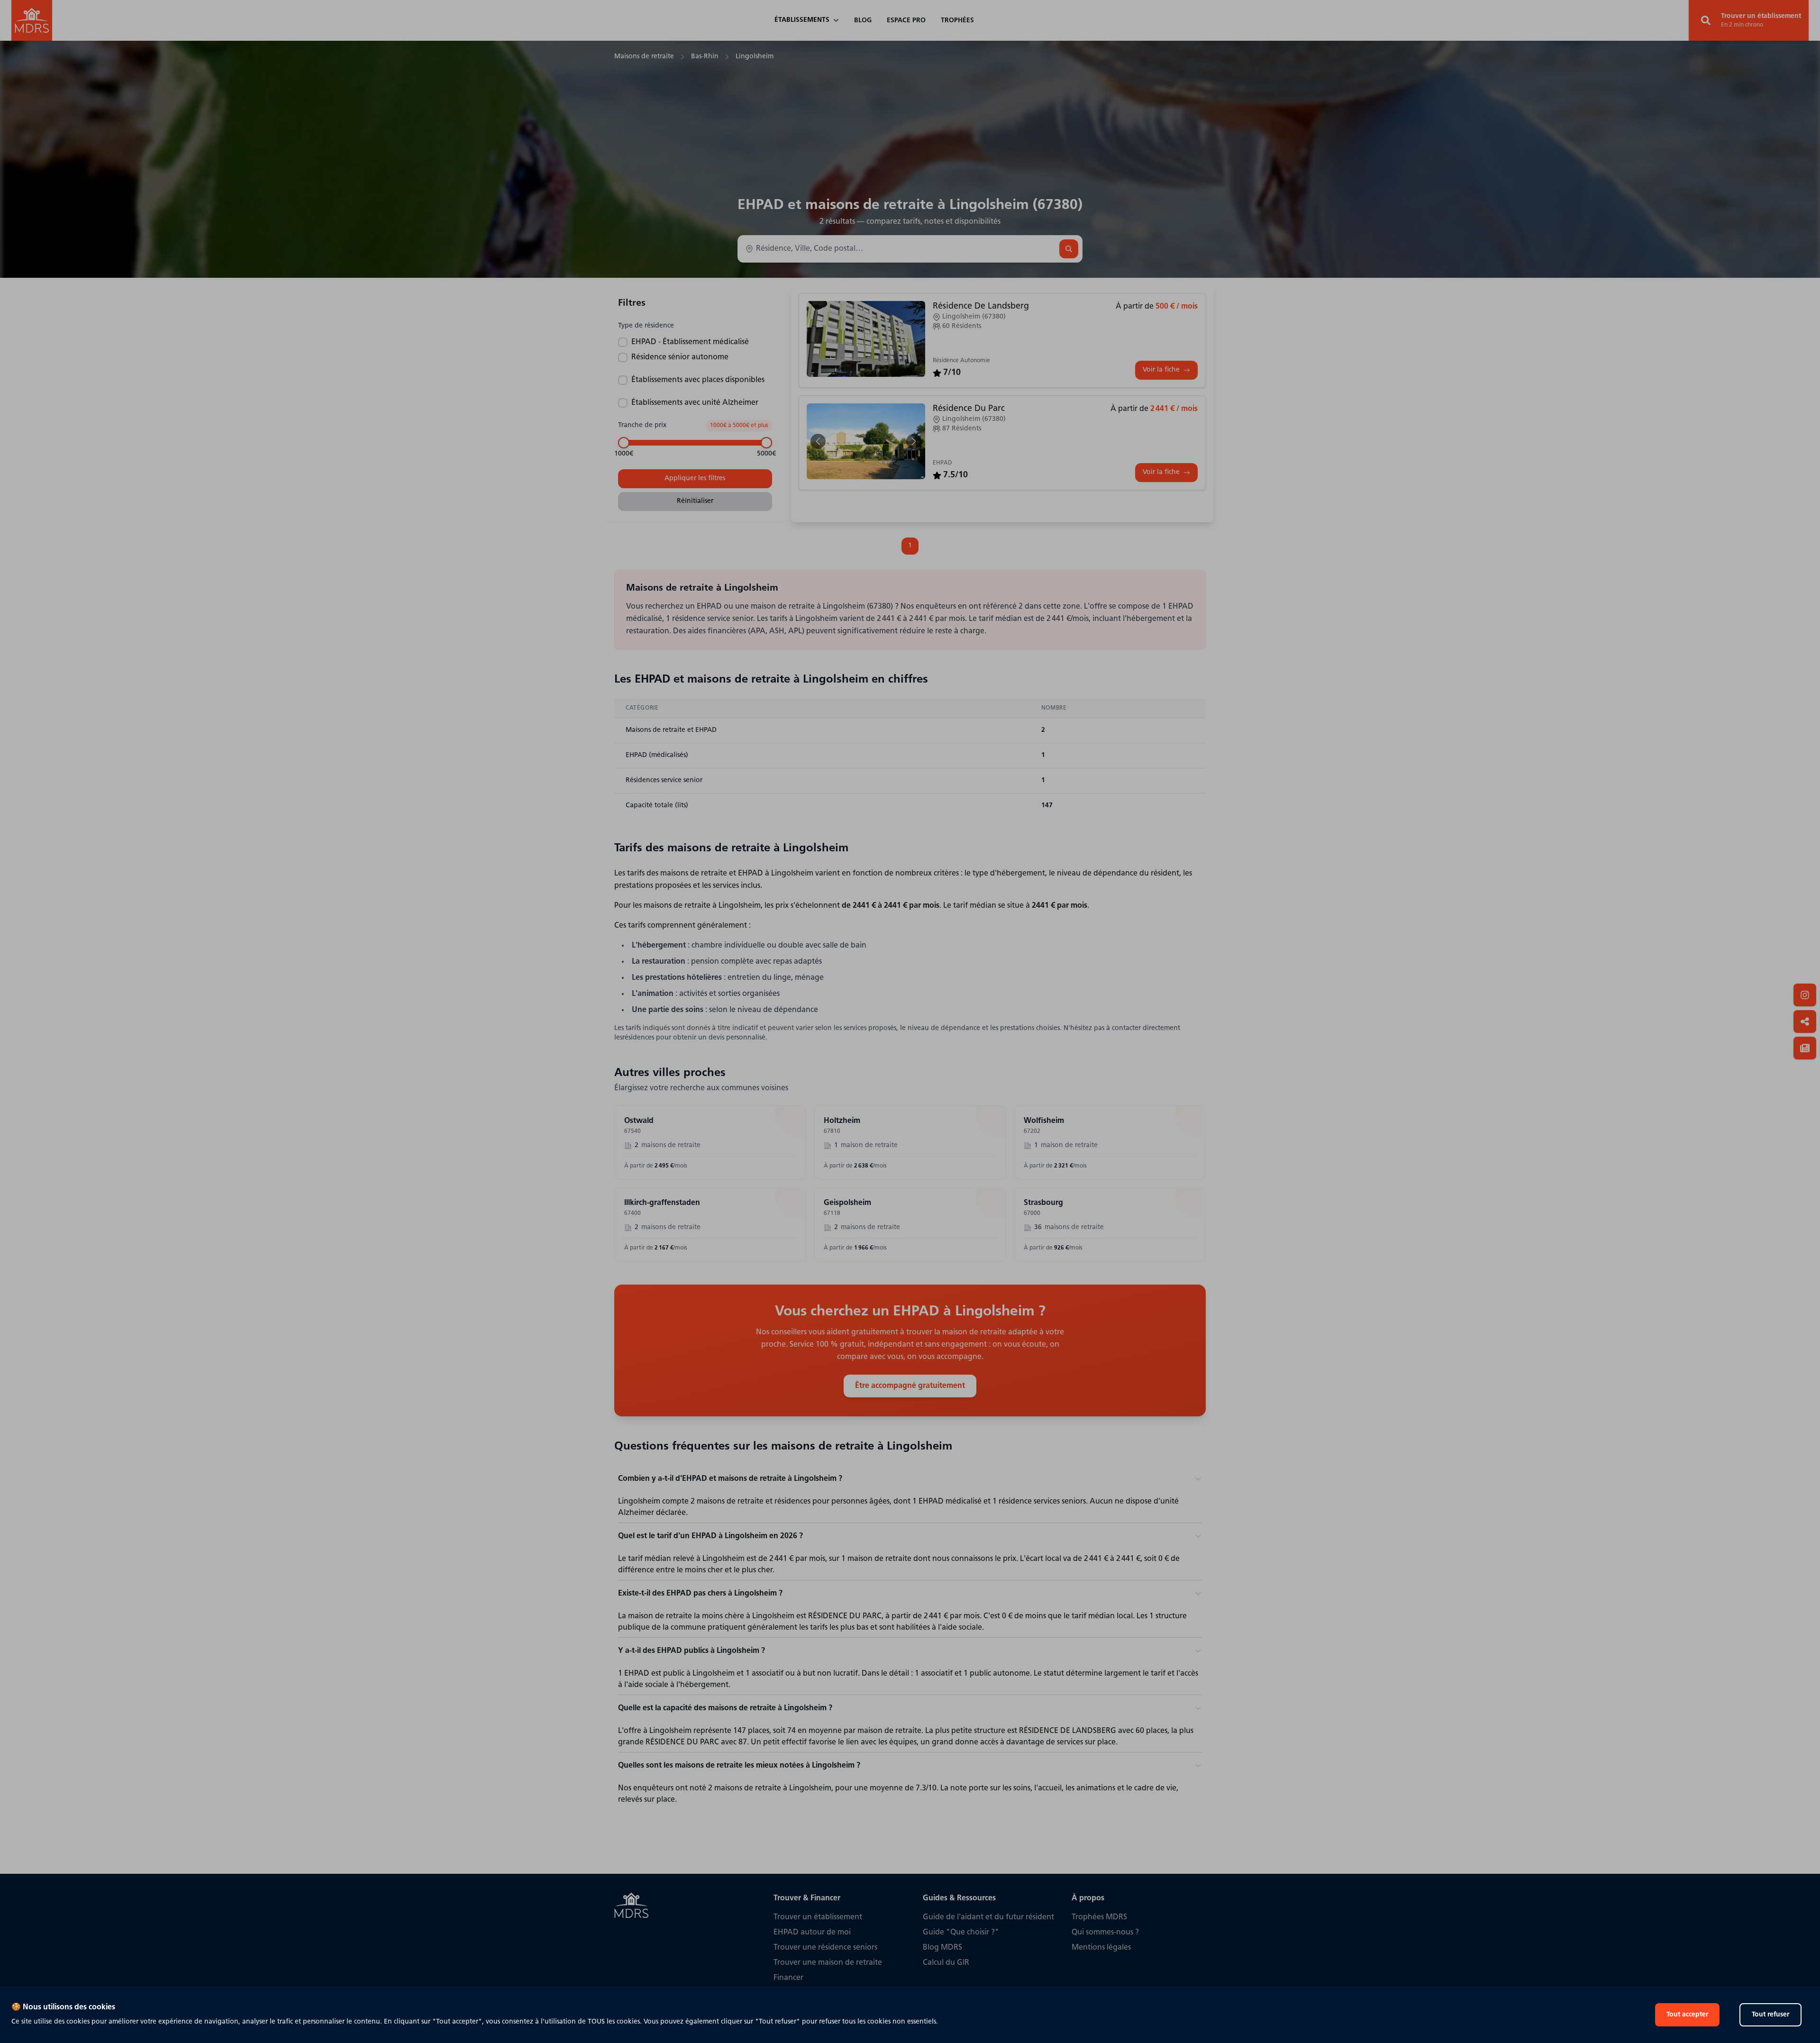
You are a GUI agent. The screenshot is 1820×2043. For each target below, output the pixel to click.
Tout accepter (1687, 2015)
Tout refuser (1770, 2015)
